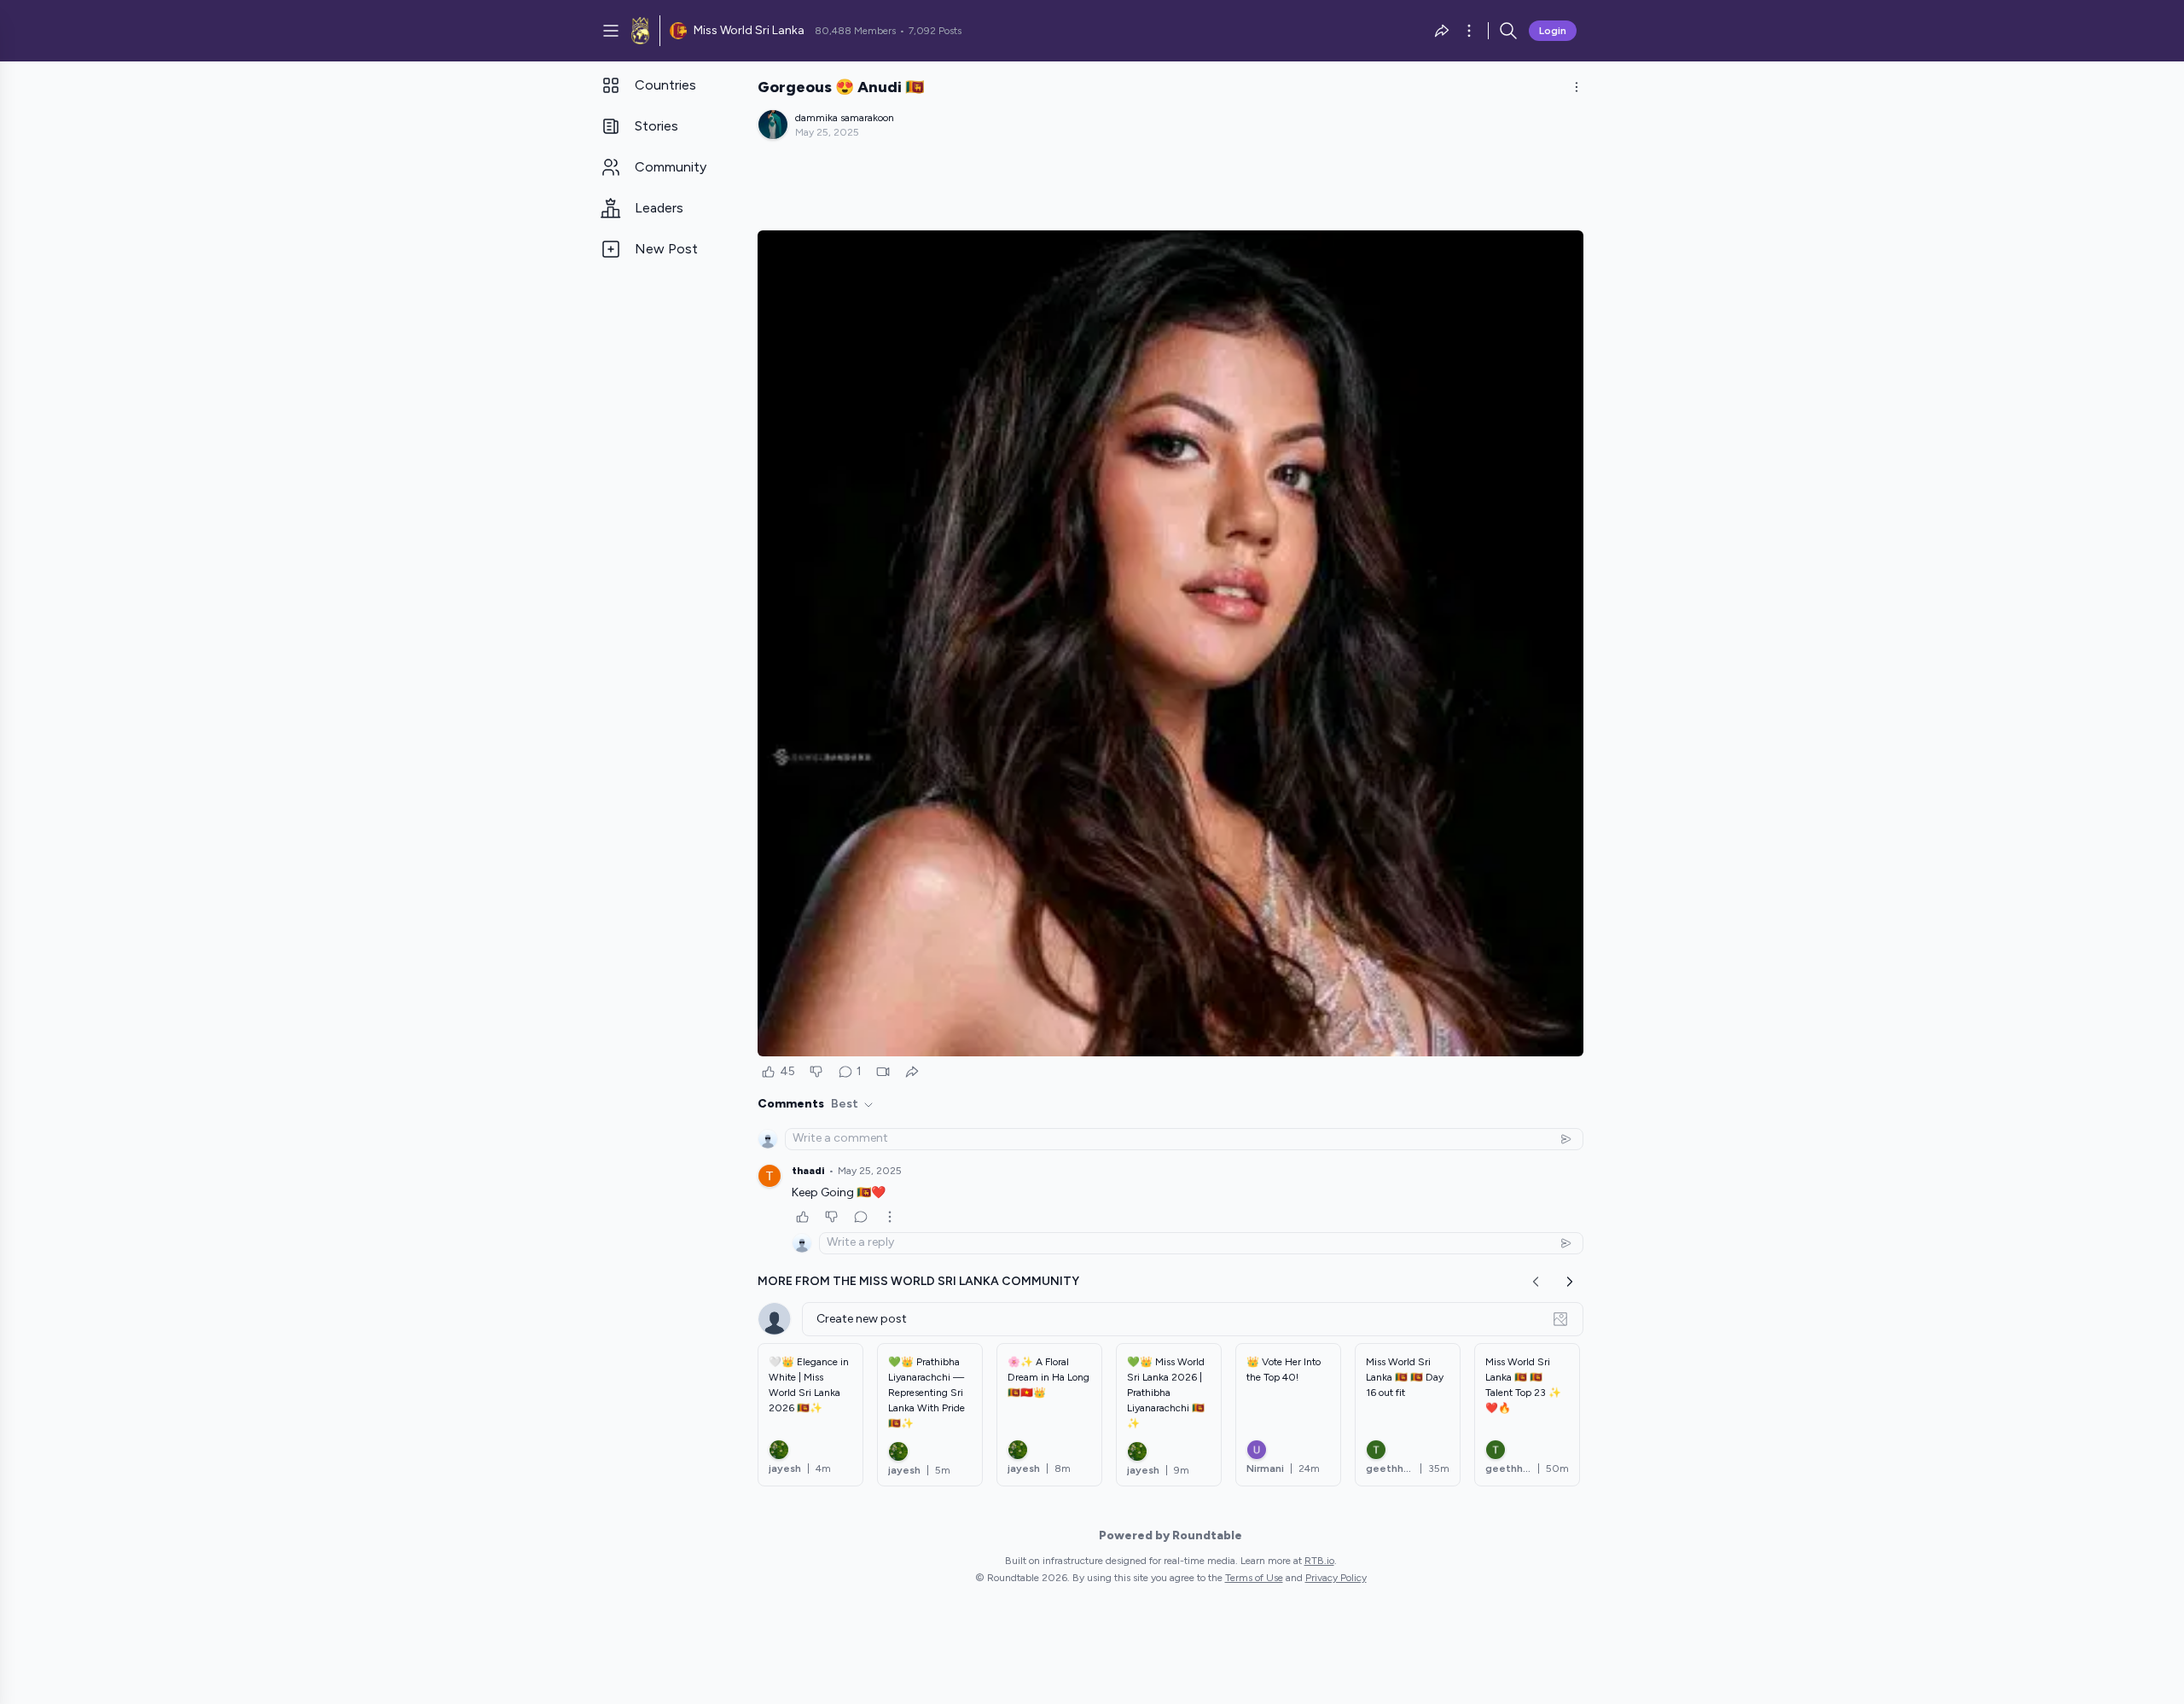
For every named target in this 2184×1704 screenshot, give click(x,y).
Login (1553, 31)
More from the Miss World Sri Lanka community (918, 1281)
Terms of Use (1254, 1578)
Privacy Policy (1336, 1578)
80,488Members (855, 31)
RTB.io (1319, 1561)
